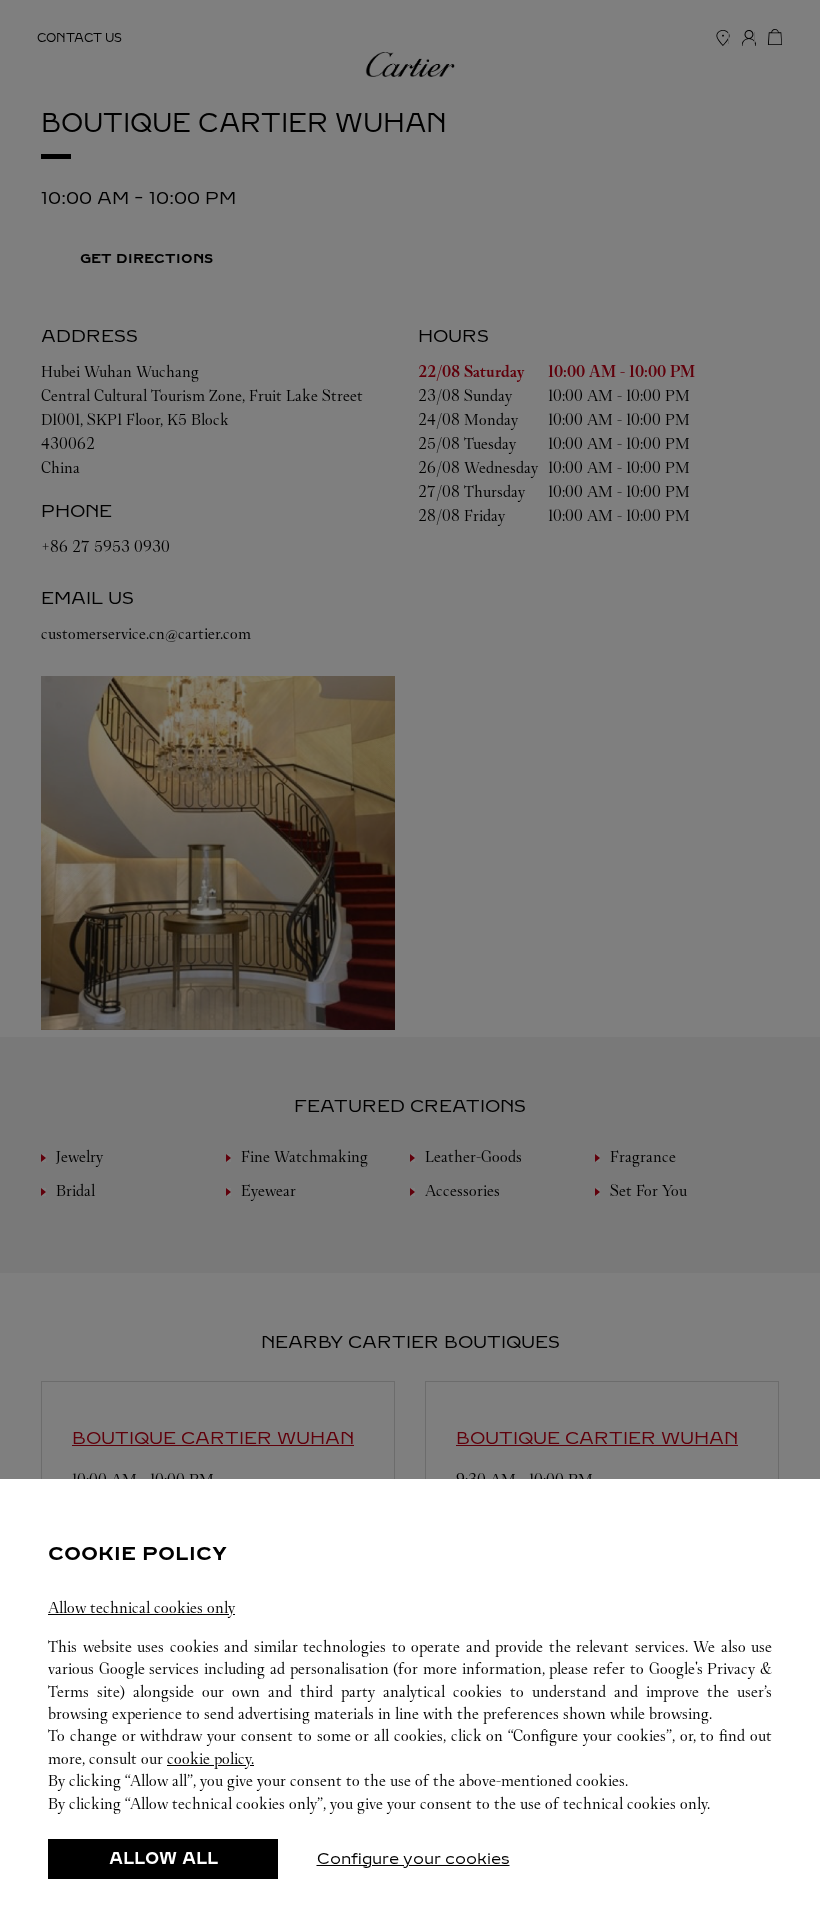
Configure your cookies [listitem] (413, 1858)
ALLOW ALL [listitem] (163, 1858)
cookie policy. (210, 1758)
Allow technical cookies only (141, 1607)
